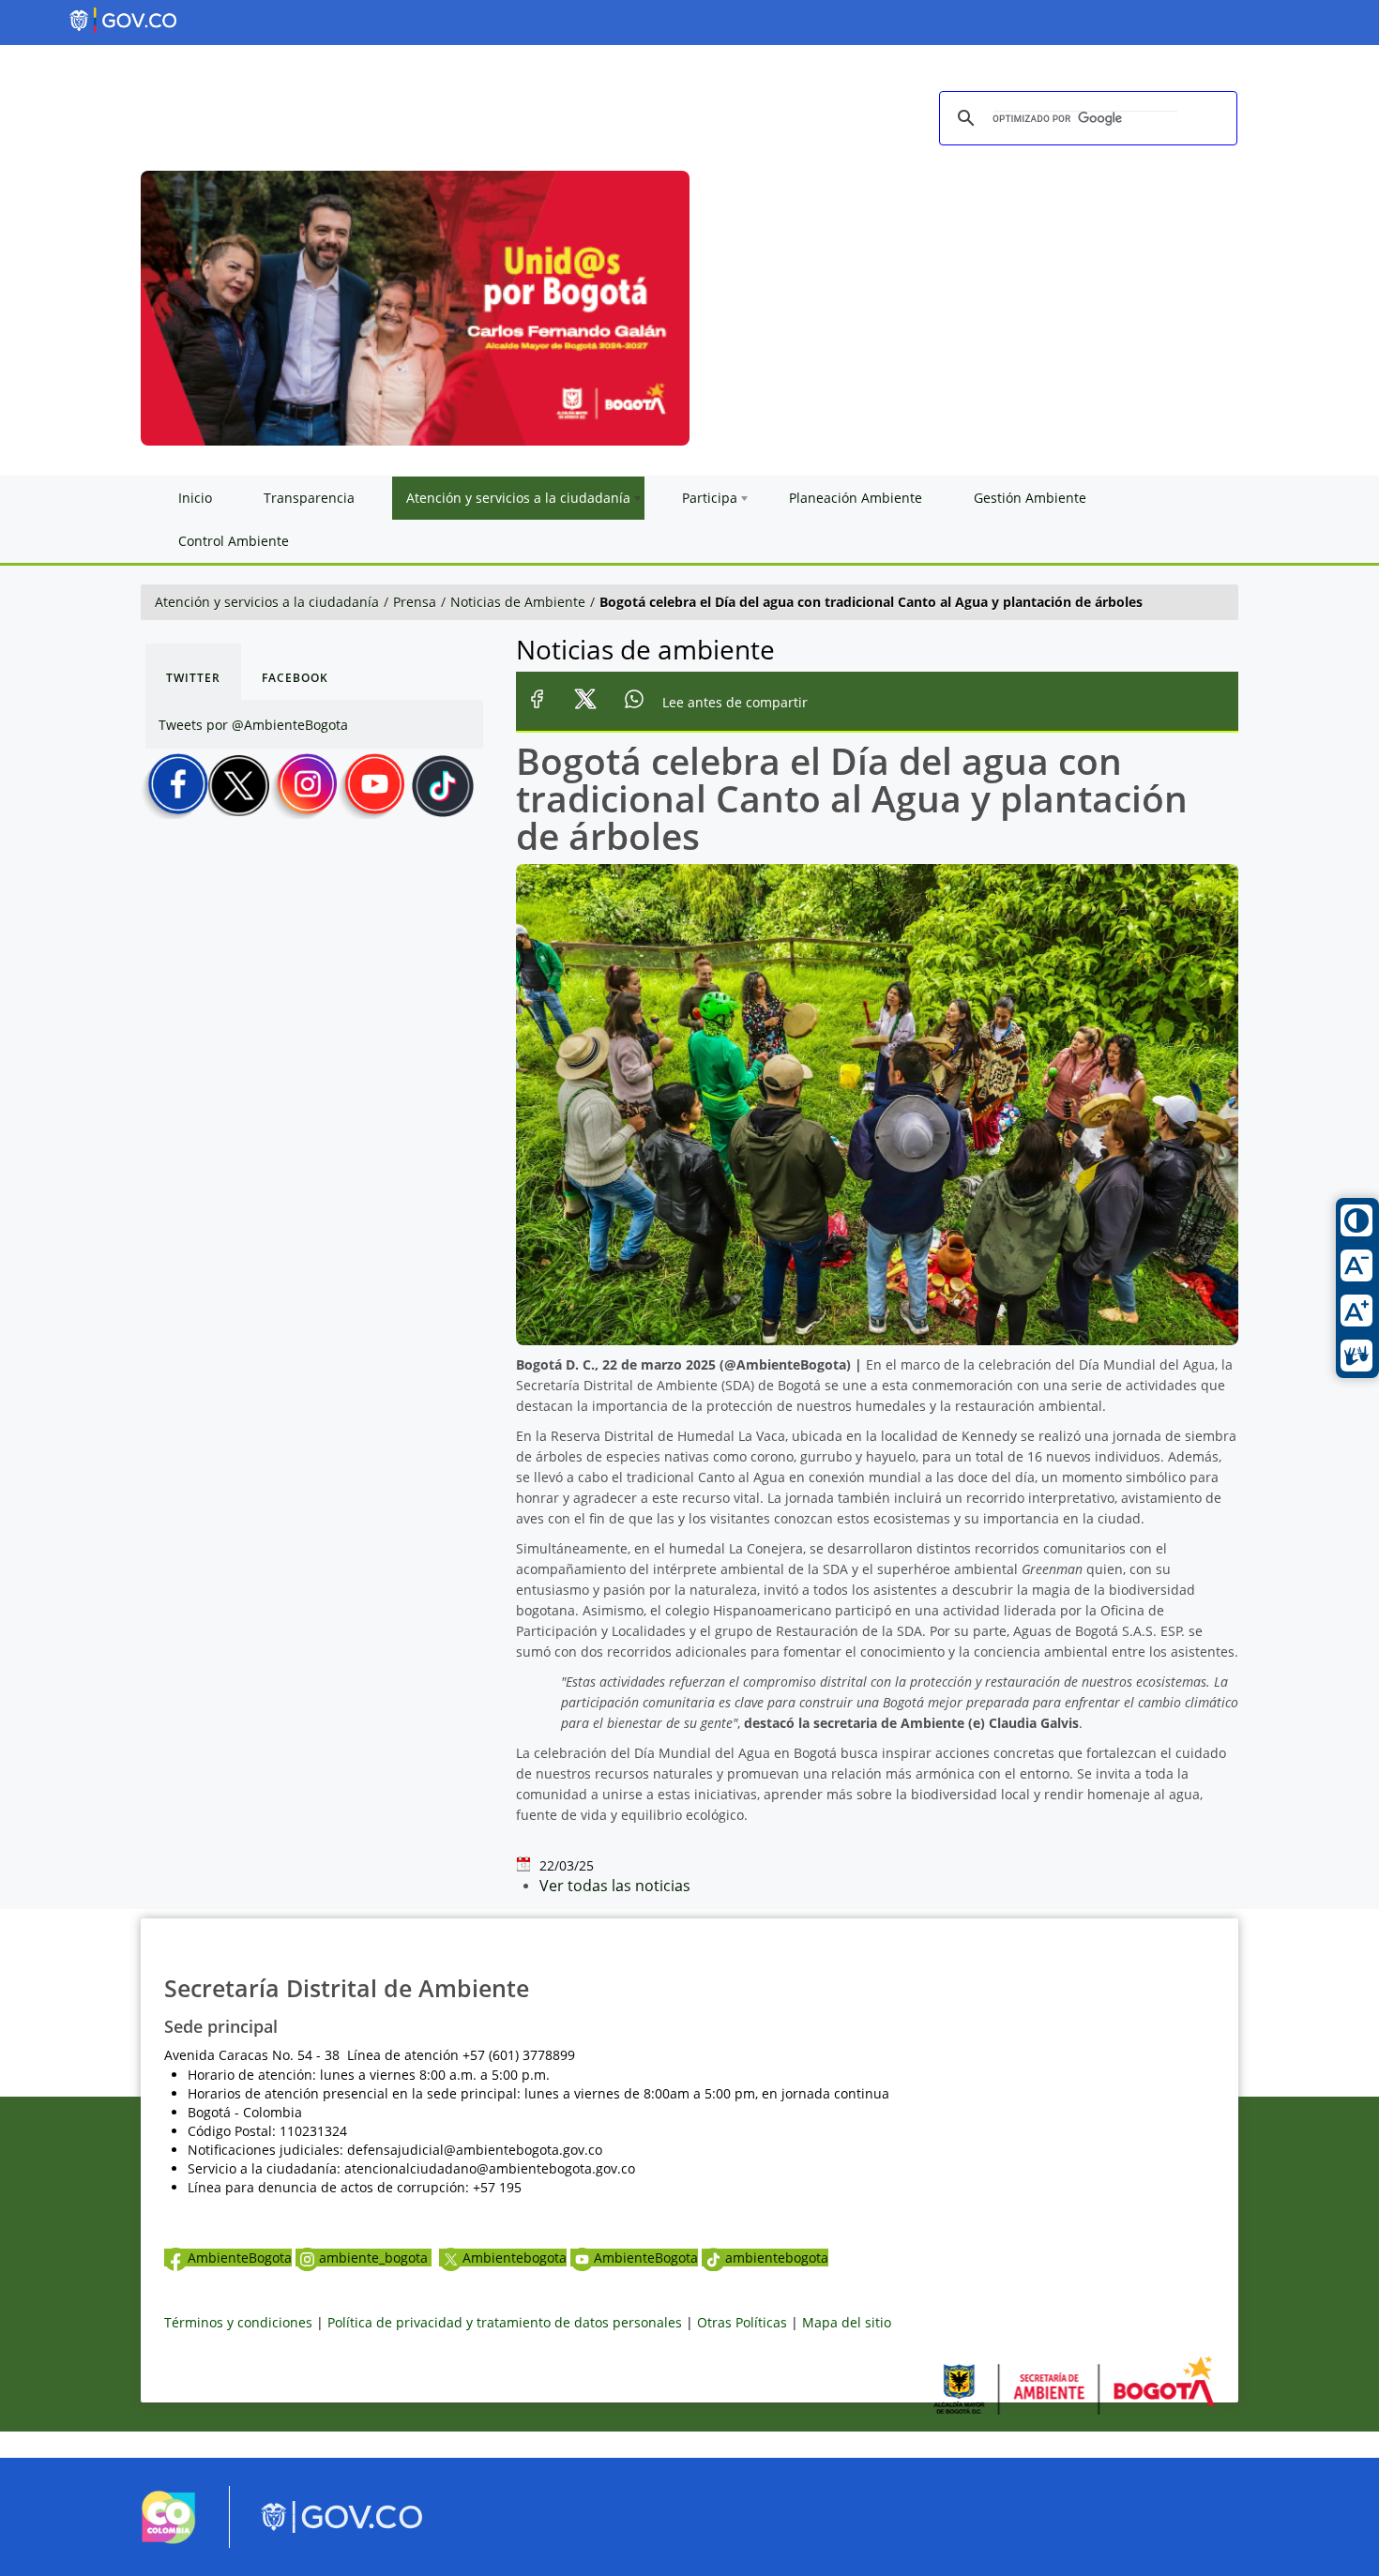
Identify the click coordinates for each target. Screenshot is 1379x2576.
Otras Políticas (742, 2322)
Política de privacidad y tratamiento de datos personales (505, 2322)
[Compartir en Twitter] (586, 702)
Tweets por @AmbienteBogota (253, 725)
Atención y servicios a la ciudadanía (267, 602)
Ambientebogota (515, 2258)
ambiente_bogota (375, 2258)
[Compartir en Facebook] (537, 702)
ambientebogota (777, 2258)
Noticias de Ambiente (518, 602)
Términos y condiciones (238, 2322)
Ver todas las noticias (615, 1886)
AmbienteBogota (240, 2258)
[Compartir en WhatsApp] (635, 702)
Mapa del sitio (847, 2322)
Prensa (415, 602)
